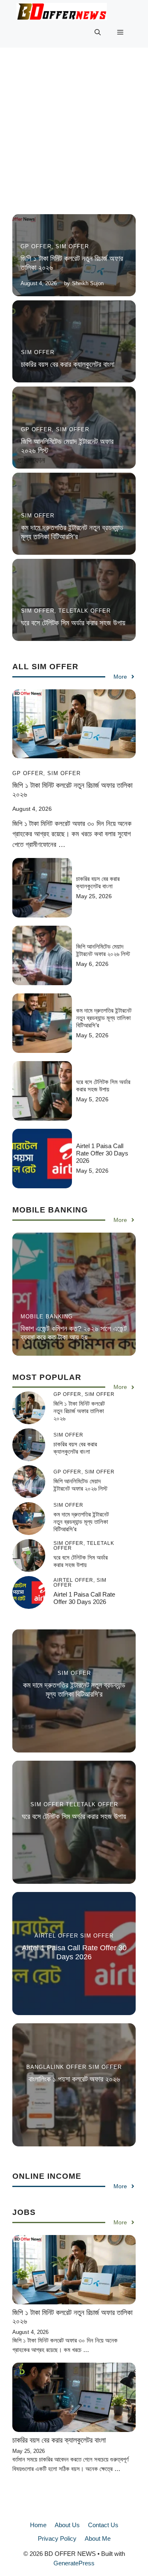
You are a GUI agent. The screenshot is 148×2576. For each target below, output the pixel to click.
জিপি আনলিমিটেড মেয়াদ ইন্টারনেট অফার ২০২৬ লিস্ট (103, 950)
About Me (98, 2538)
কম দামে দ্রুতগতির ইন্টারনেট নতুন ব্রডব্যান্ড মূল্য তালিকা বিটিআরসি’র (72, 532)
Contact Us (103, 2525)
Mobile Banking (47, 1317)
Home (38, 2525)
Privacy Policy (57, 2538)
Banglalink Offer (56, 2067)
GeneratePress (74, 2563)
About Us (67, 2525)
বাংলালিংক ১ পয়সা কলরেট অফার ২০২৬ (74, 2079)
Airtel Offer (56, 1936)
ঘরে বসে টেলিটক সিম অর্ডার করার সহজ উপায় (73, 623)
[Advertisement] (74, 137)
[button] (98, 32)
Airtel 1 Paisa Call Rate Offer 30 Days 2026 (102, 1153)
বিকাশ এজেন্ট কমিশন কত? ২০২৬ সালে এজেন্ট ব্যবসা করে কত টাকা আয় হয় (74, 1333)
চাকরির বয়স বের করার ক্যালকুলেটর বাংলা (68, 364)
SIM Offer (72, 246)
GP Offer (36, 246)
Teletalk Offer (84, 611)
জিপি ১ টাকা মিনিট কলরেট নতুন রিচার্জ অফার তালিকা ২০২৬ (79, 1411)
